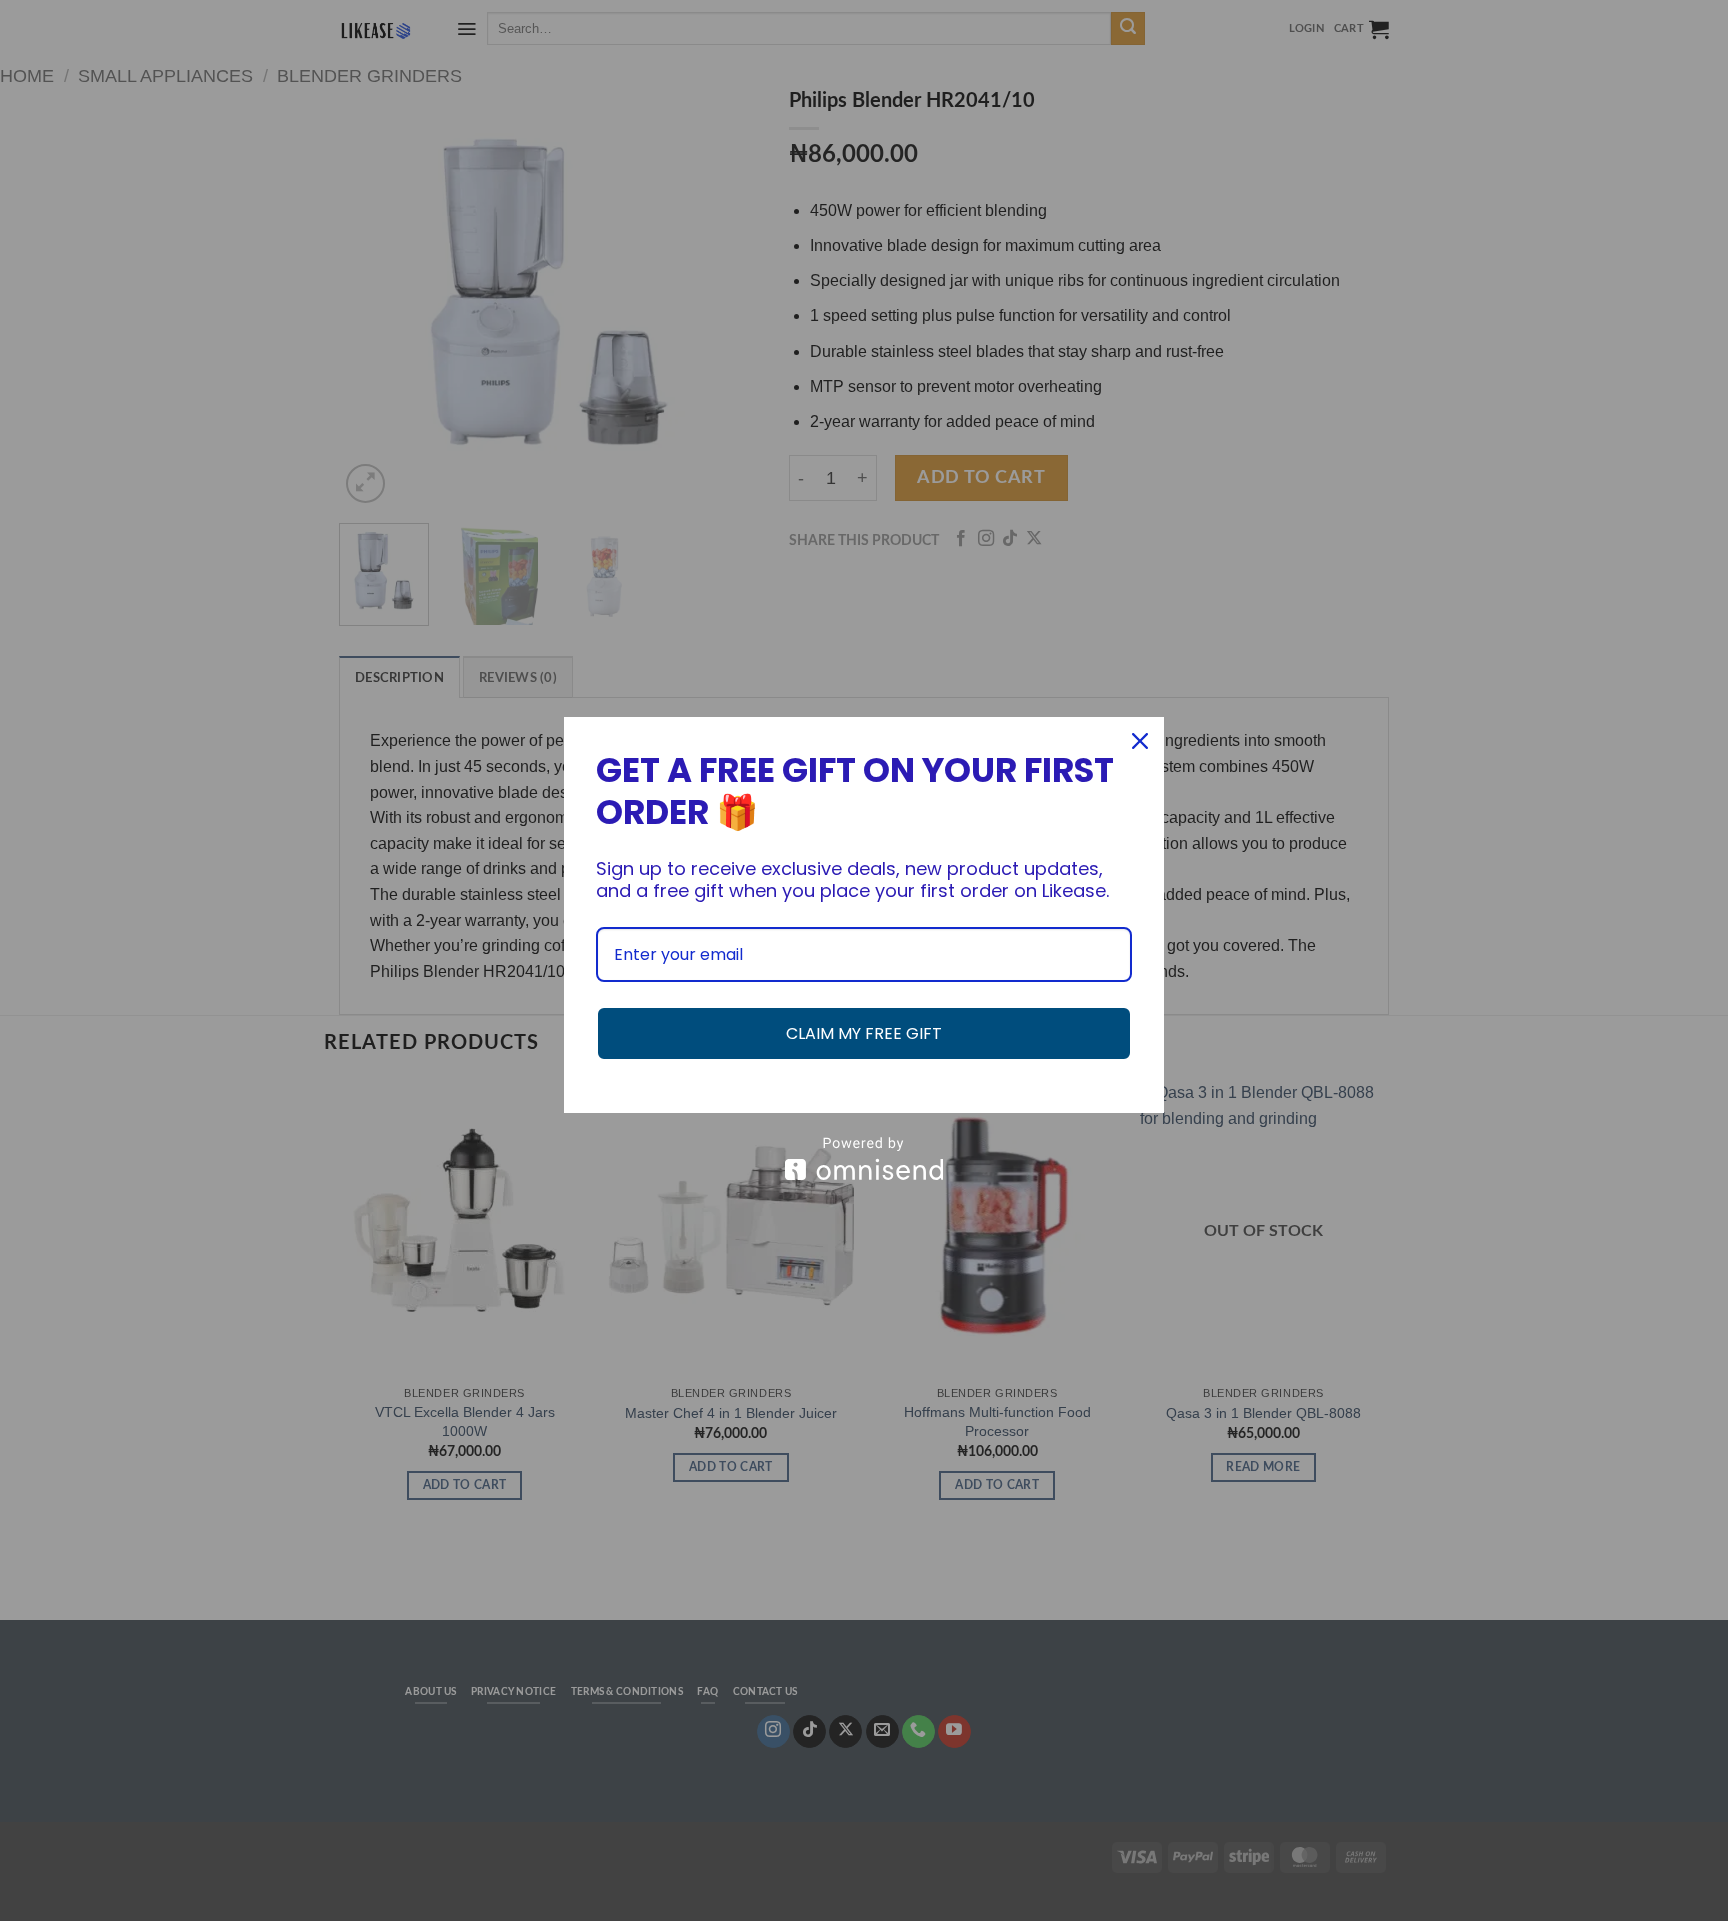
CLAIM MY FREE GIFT (864, 1033)
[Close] (1140, 741)
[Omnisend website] (864, 1158)
